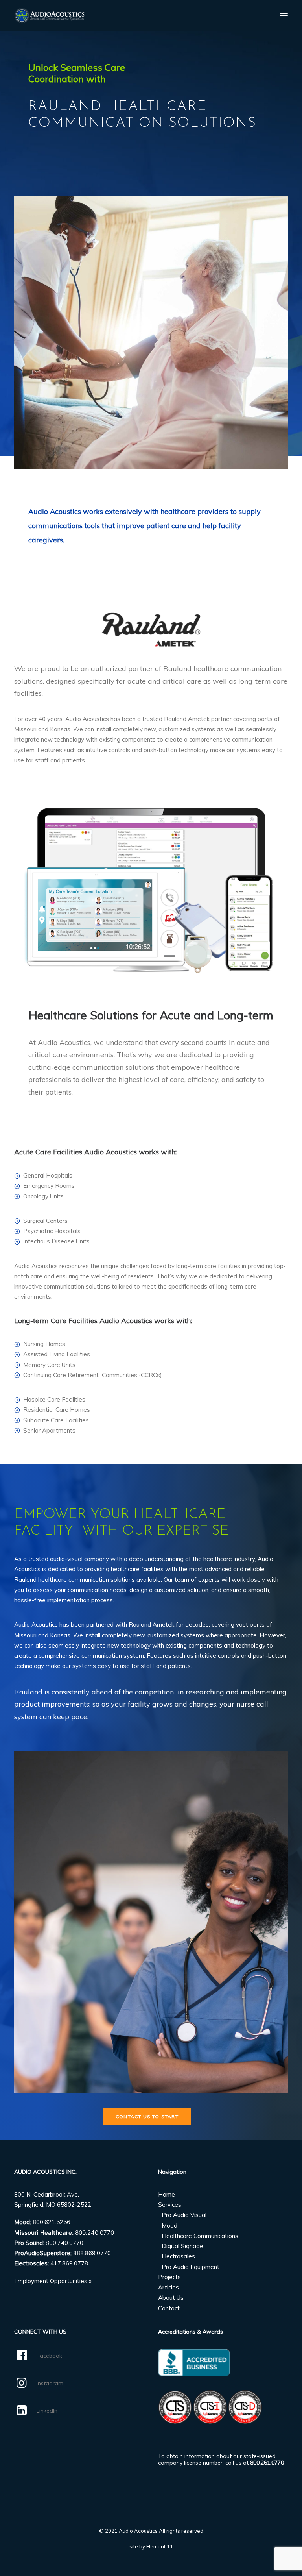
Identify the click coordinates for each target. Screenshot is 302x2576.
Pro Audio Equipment (191, 2267)
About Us (171, 2298)
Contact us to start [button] (147, 2116)
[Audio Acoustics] (49, 16)
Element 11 (160, 2546)
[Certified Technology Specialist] (210, 2407)
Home (167, 2194)
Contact (169, 2308)
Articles (168, 2287)
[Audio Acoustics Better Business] (194, 2363)
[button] (284, 16)
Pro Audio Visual (184, 2215)
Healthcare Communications (200, 2236)
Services (170, 2205)
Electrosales (178, 2256)
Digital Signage (182, 2246)
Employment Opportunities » (53, 2281)
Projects (169, 2277)
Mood (169, 2226)
